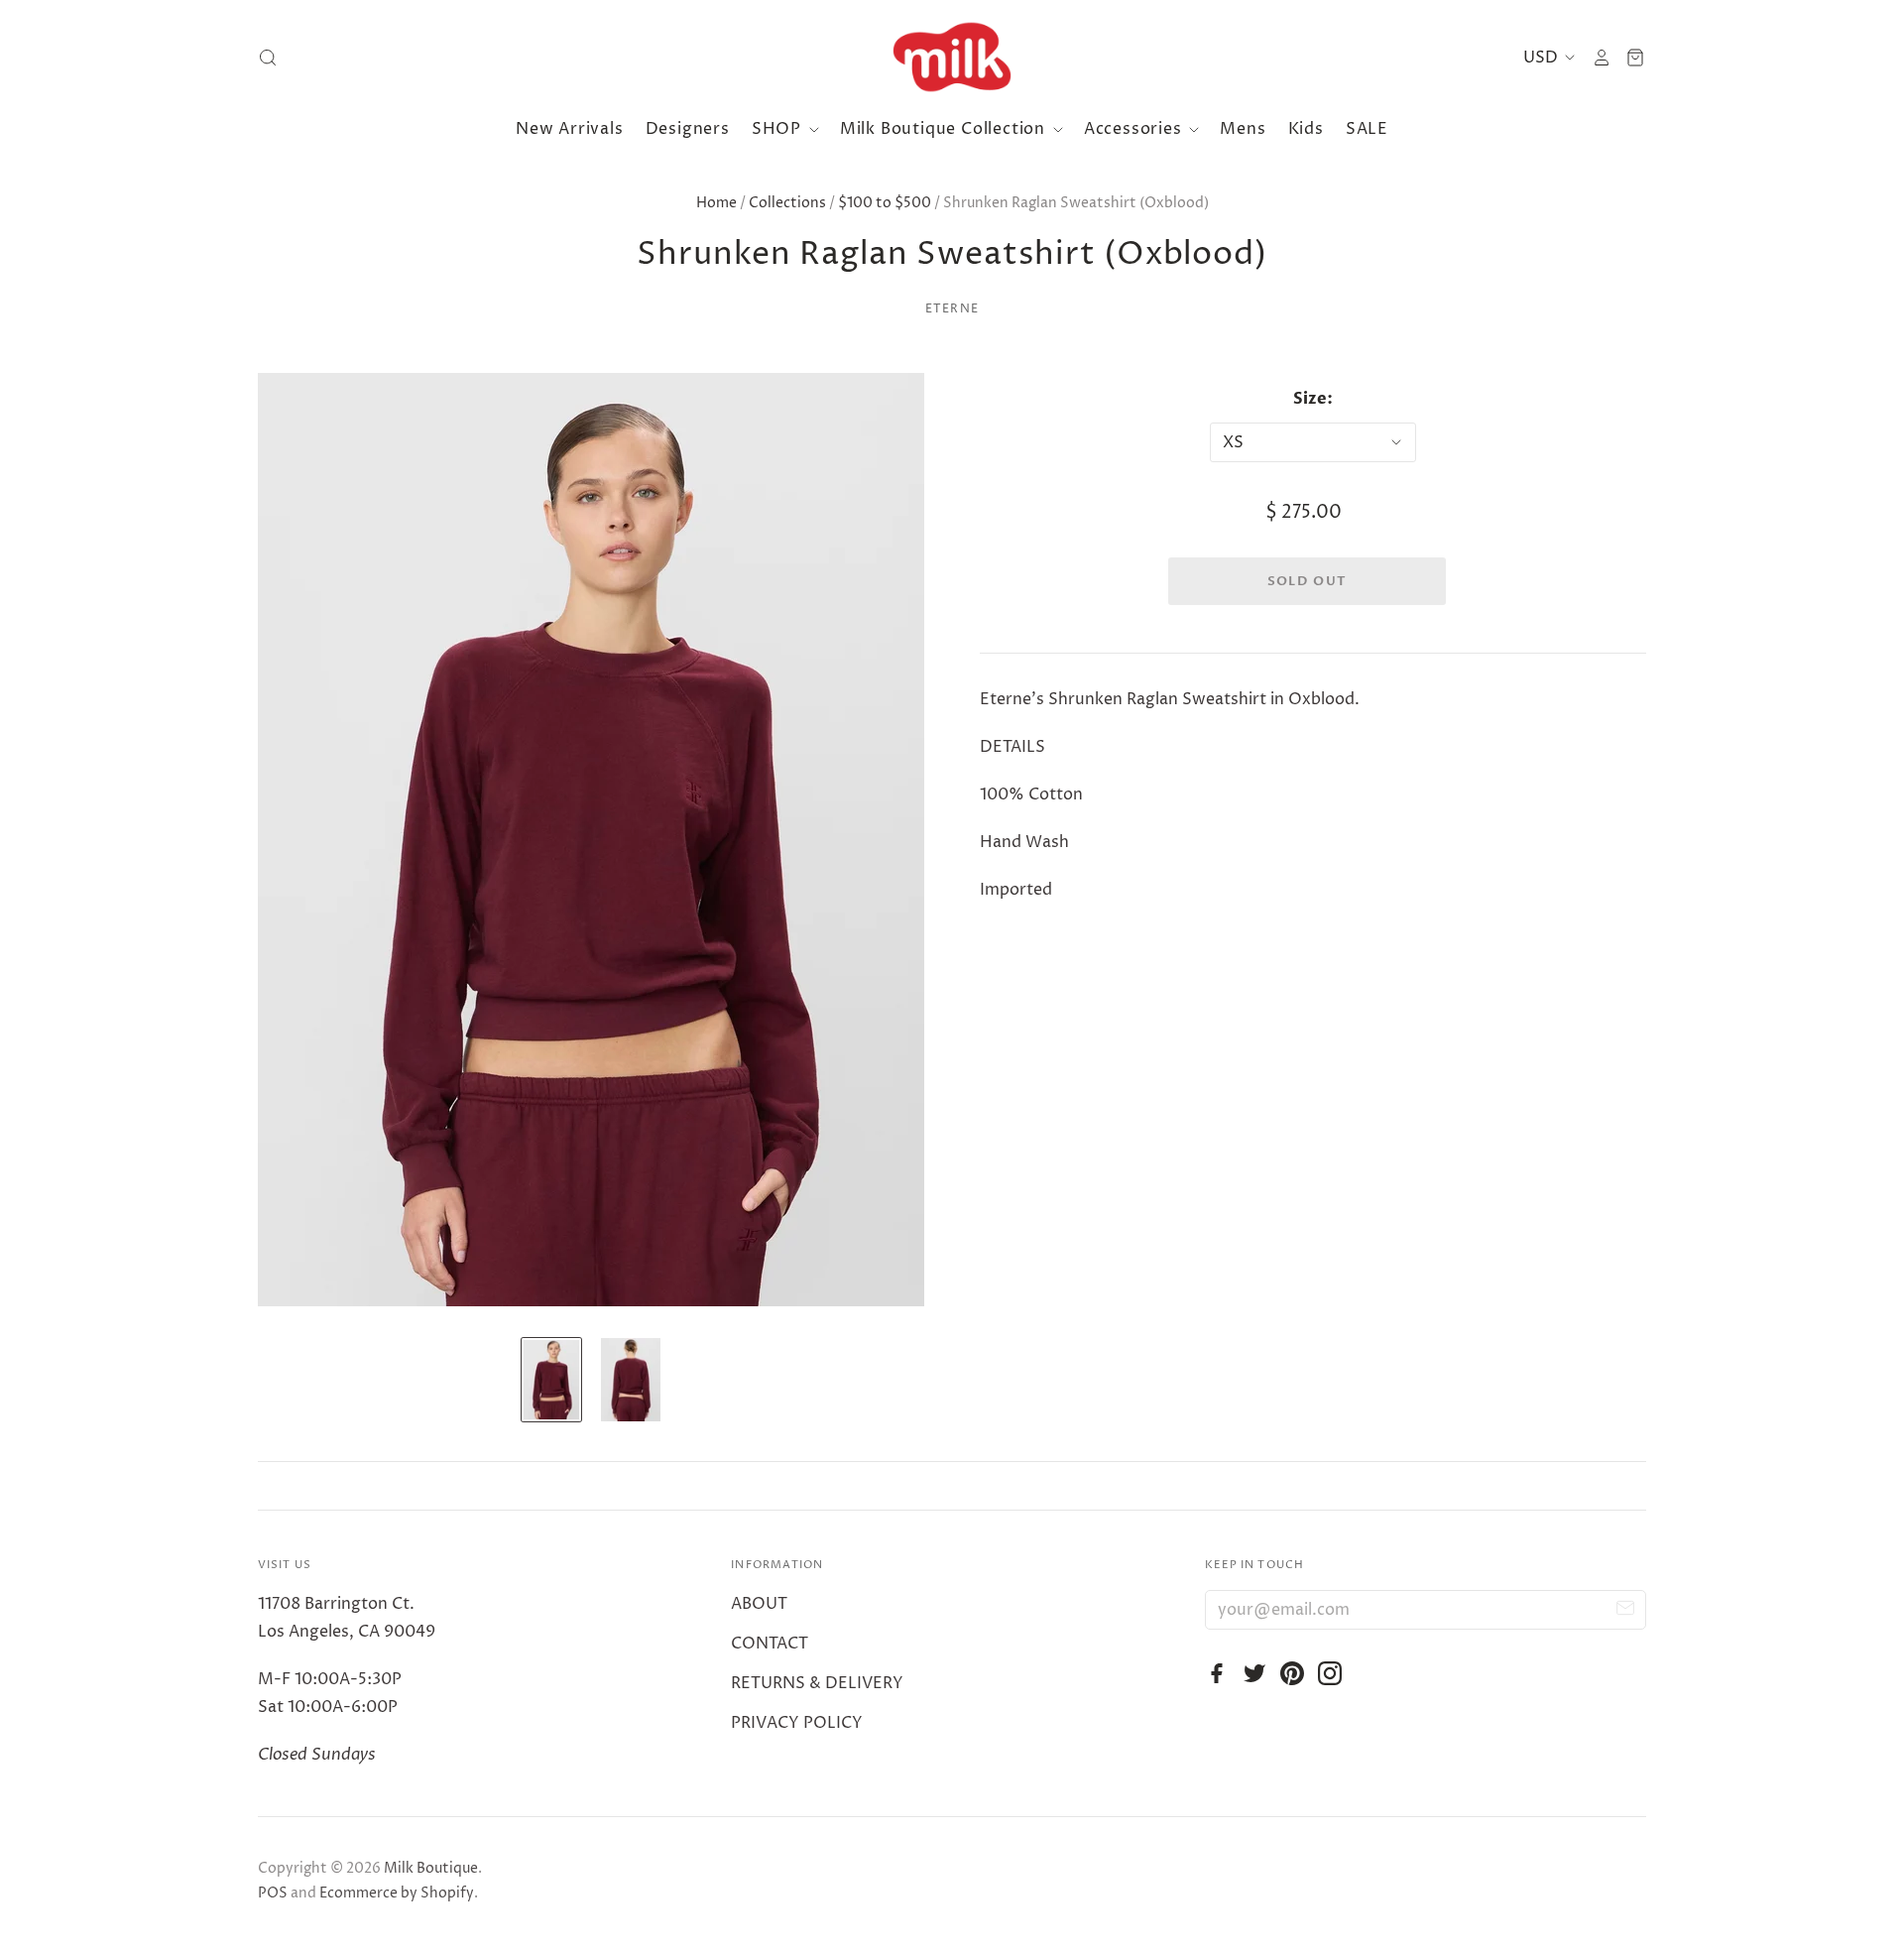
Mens (1243, 129)
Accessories (1135, 129)
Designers (688, 129)
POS (273, 1893)
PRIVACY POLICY (797, 1723)
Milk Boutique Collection (945, 129)
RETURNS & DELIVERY (817, 1683)
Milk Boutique (431, 1868)
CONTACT (770, 1644)
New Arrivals (570, 129)
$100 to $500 (885, 203)
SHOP (779, 129)
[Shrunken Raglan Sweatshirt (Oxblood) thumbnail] (551, 1380)
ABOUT (759, 1604)
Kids (1306, 129)
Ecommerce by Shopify (397, 1893)
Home (716, 203)
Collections (787, 203)
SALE (1367, 129)
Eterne (952, 309)
